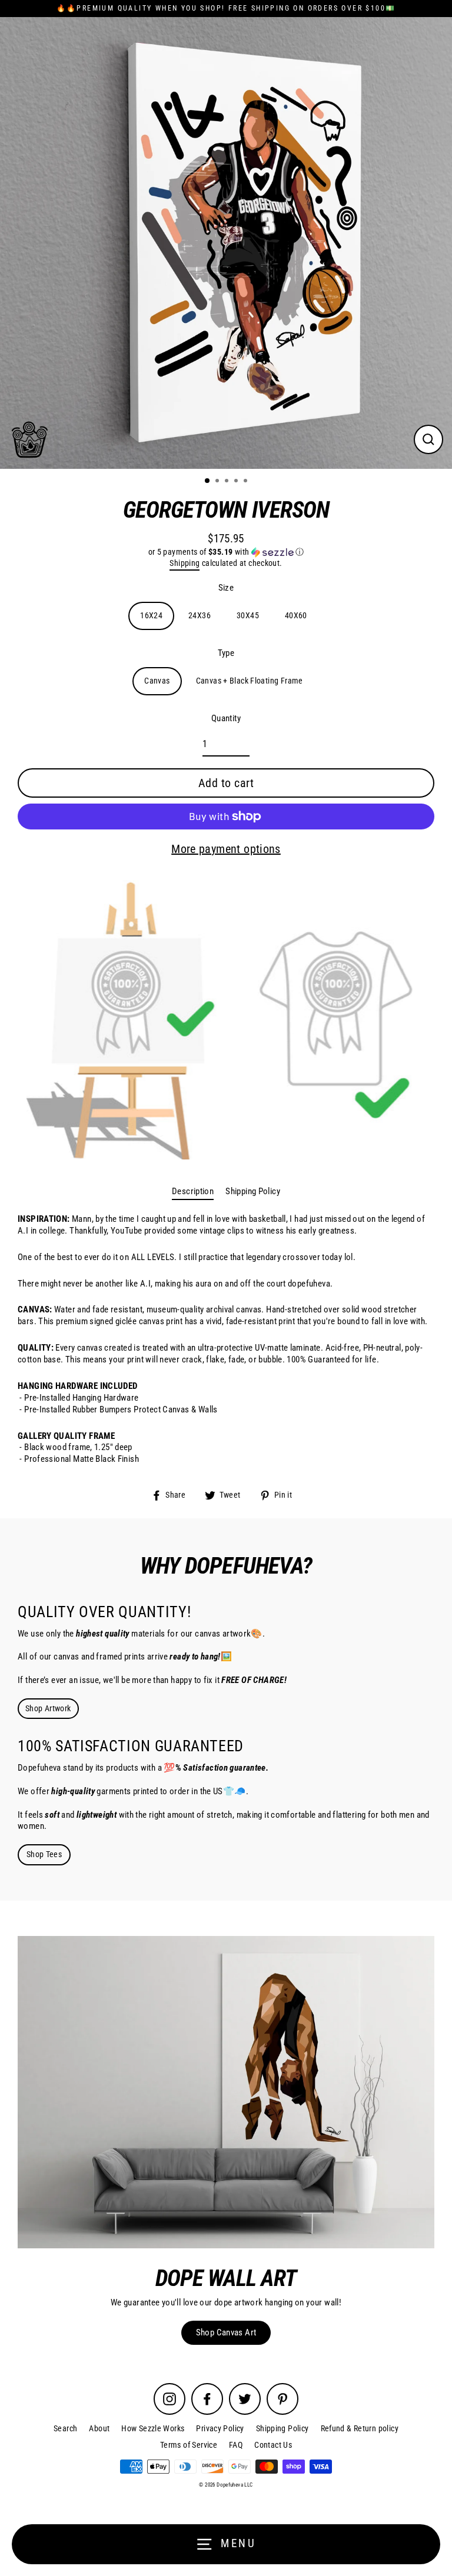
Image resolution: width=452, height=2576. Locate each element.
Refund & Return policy (360, 2428)
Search (65, 2428)
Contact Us (273, 2445)
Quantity (226, 718)
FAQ (236, 2445)
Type (226, 653)
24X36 (200, 615)
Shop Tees (44, 1854)
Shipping (185, 563)
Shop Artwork (48, 1708)
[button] (226, 552)
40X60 (296, 615)
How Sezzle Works (153, 2428)
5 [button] (247, 482)
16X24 (151, 615)
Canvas (157, 681)
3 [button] (228, 482)
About (99, 2428)
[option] (226, 243)
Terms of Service (189, 2445)
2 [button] (218, 482)
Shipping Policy (253, 1191)
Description (193, 1191)
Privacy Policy (220, 2428)
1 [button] (208, 481)
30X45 (248, 615)
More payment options (226, 849)
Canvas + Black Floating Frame (250, 681)
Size (226, 588)
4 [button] (237, 482)
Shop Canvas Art (226, 2332)
